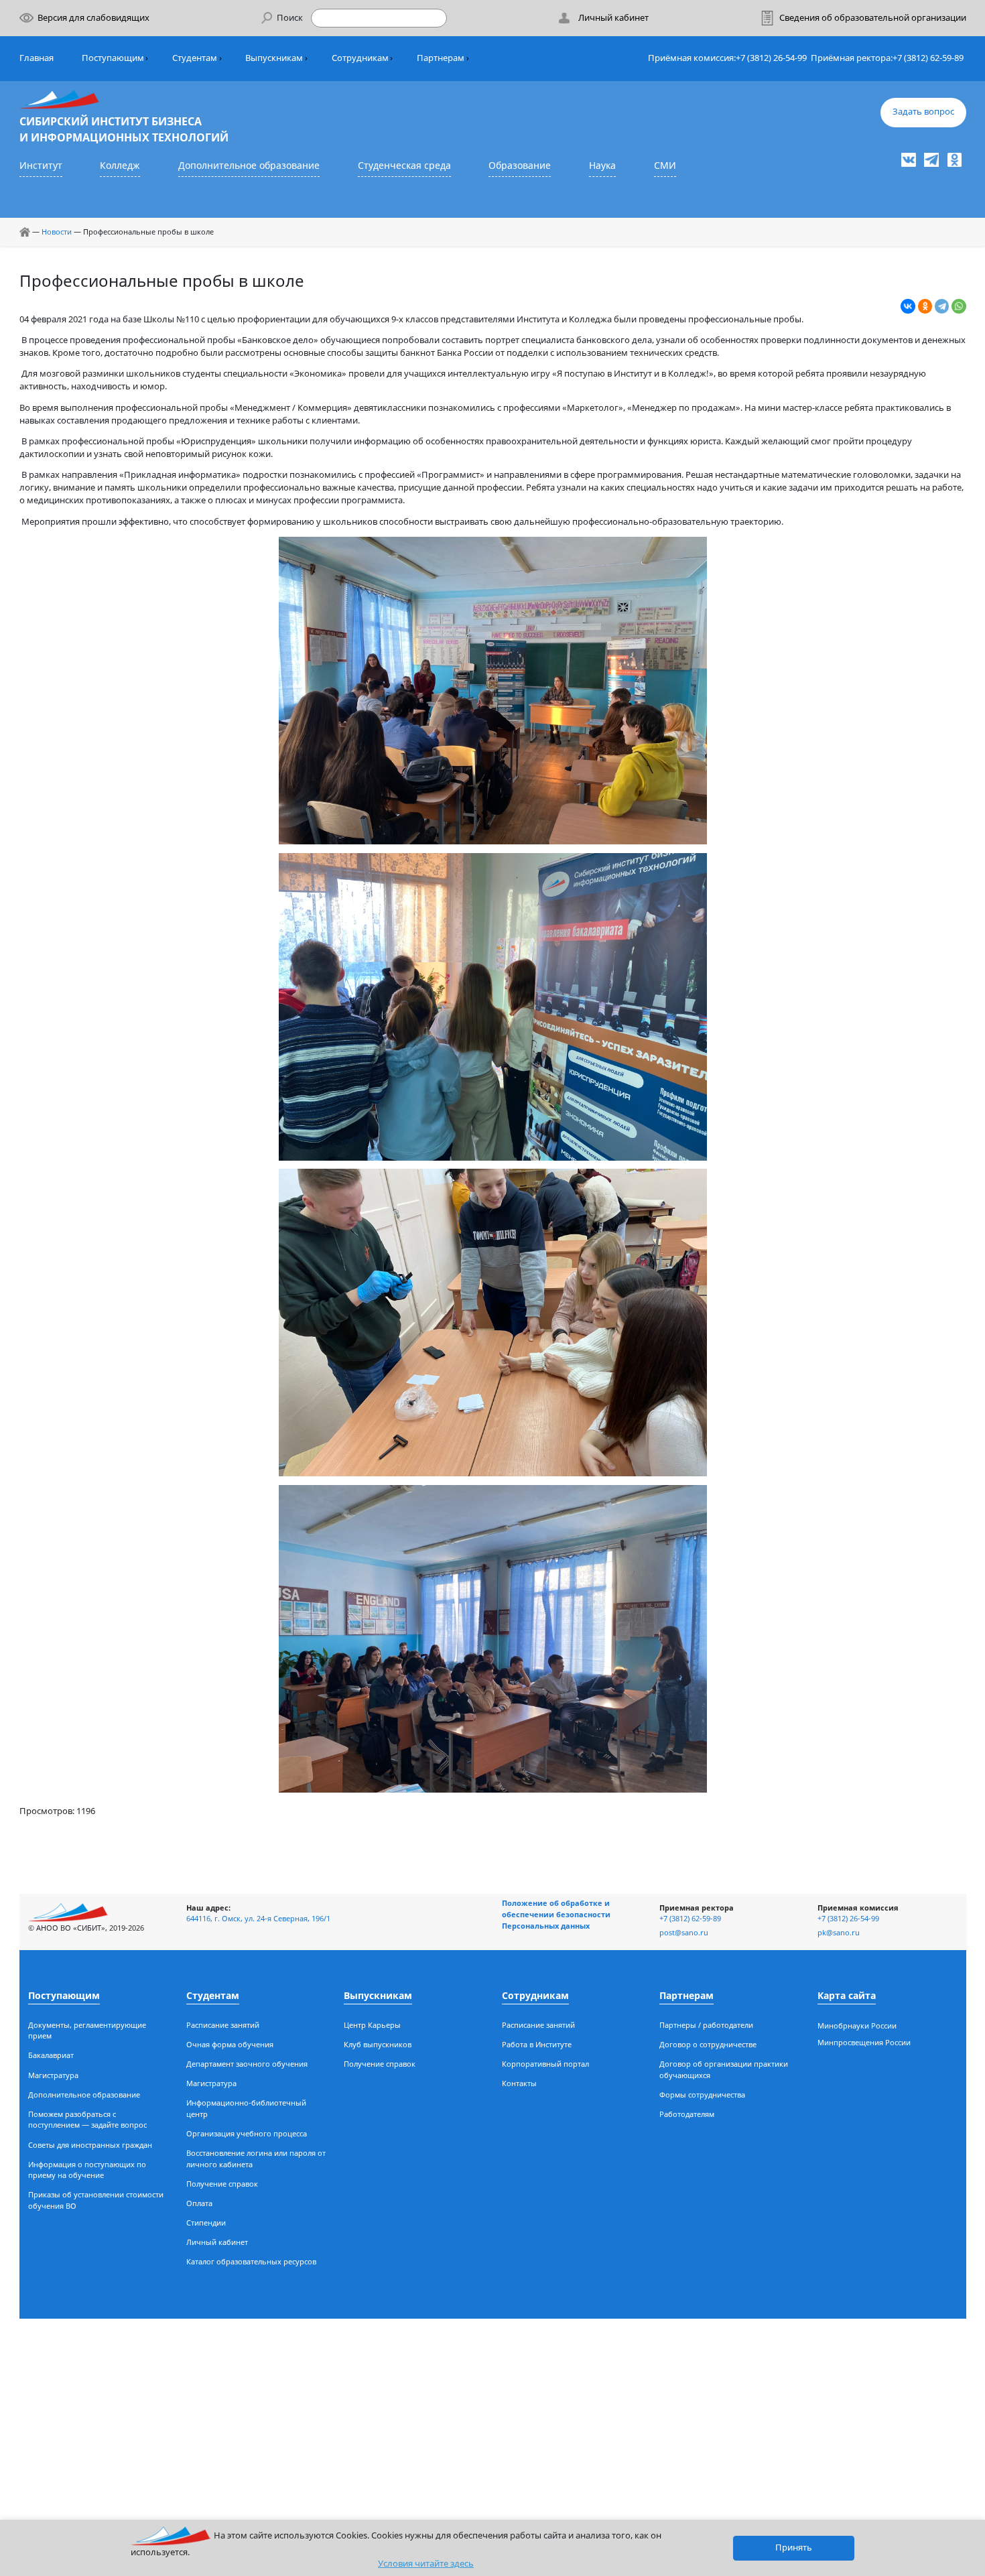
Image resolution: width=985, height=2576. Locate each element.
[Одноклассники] (925, 306)
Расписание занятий (223, 2025)
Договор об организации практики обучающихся (724, 2069)
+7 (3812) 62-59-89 (928, 58)
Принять (794, 2548)
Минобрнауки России (857, 2025)
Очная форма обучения (230, 2044)
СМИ (665, 165)
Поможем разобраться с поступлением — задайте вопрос (87, 2120)
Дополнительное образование (249, 165)
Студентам (195, 58)
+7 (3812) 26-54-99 (771, 58)
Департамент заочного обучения (247, 2064)
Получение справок (222, 2184)
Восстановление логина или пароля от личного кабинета (256, 2159)
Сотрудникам (360, 58)
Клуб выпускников (378, 2044)
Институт (41, 165)
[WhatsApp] (959, 306)
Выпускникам (274, 58)
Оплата (199, 2203)
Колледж (120, 165)
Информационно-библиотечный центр (246, 2108)
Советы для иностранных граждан (90, 2145)
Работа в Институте (537, 2044)
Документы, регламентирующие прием (87, 2031)
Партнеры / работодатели (706, 2025)
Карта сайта (847, 1995)
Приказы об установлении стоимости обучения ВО (96, 2200)
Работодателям (687, 2114)
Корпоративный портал (545, 2064)
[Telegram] (942, 306)
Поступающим (113, 58)
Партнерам (441, 58)
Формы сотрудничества (702, 2095)
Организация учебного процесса (247, 2133)
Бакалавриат (51, 2055)
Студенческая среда (404, 165)
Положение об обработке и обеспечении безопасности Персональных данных (556, 1914)
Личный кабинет (217, 2242)
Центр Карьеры (372, 2025)
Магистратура (53, 2075)
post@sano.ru (684, 1932)
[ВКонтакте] (908, 306)
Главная (37, 58)
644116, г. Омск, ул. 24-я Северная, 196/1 (258, 1918)
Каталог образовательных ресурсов (251, 2261)
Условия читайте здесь (426, 2564)
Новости (57, 232)
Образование (520, 165)
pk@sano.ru (839, 1932)
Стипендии (206, 2223)
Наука (602, 165)
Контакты (519, 2083)
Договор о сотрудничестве (708, 2044)
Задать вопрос (923, 112)
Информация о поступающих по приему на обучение (87, 2170)
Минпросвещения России (864, 2042)
